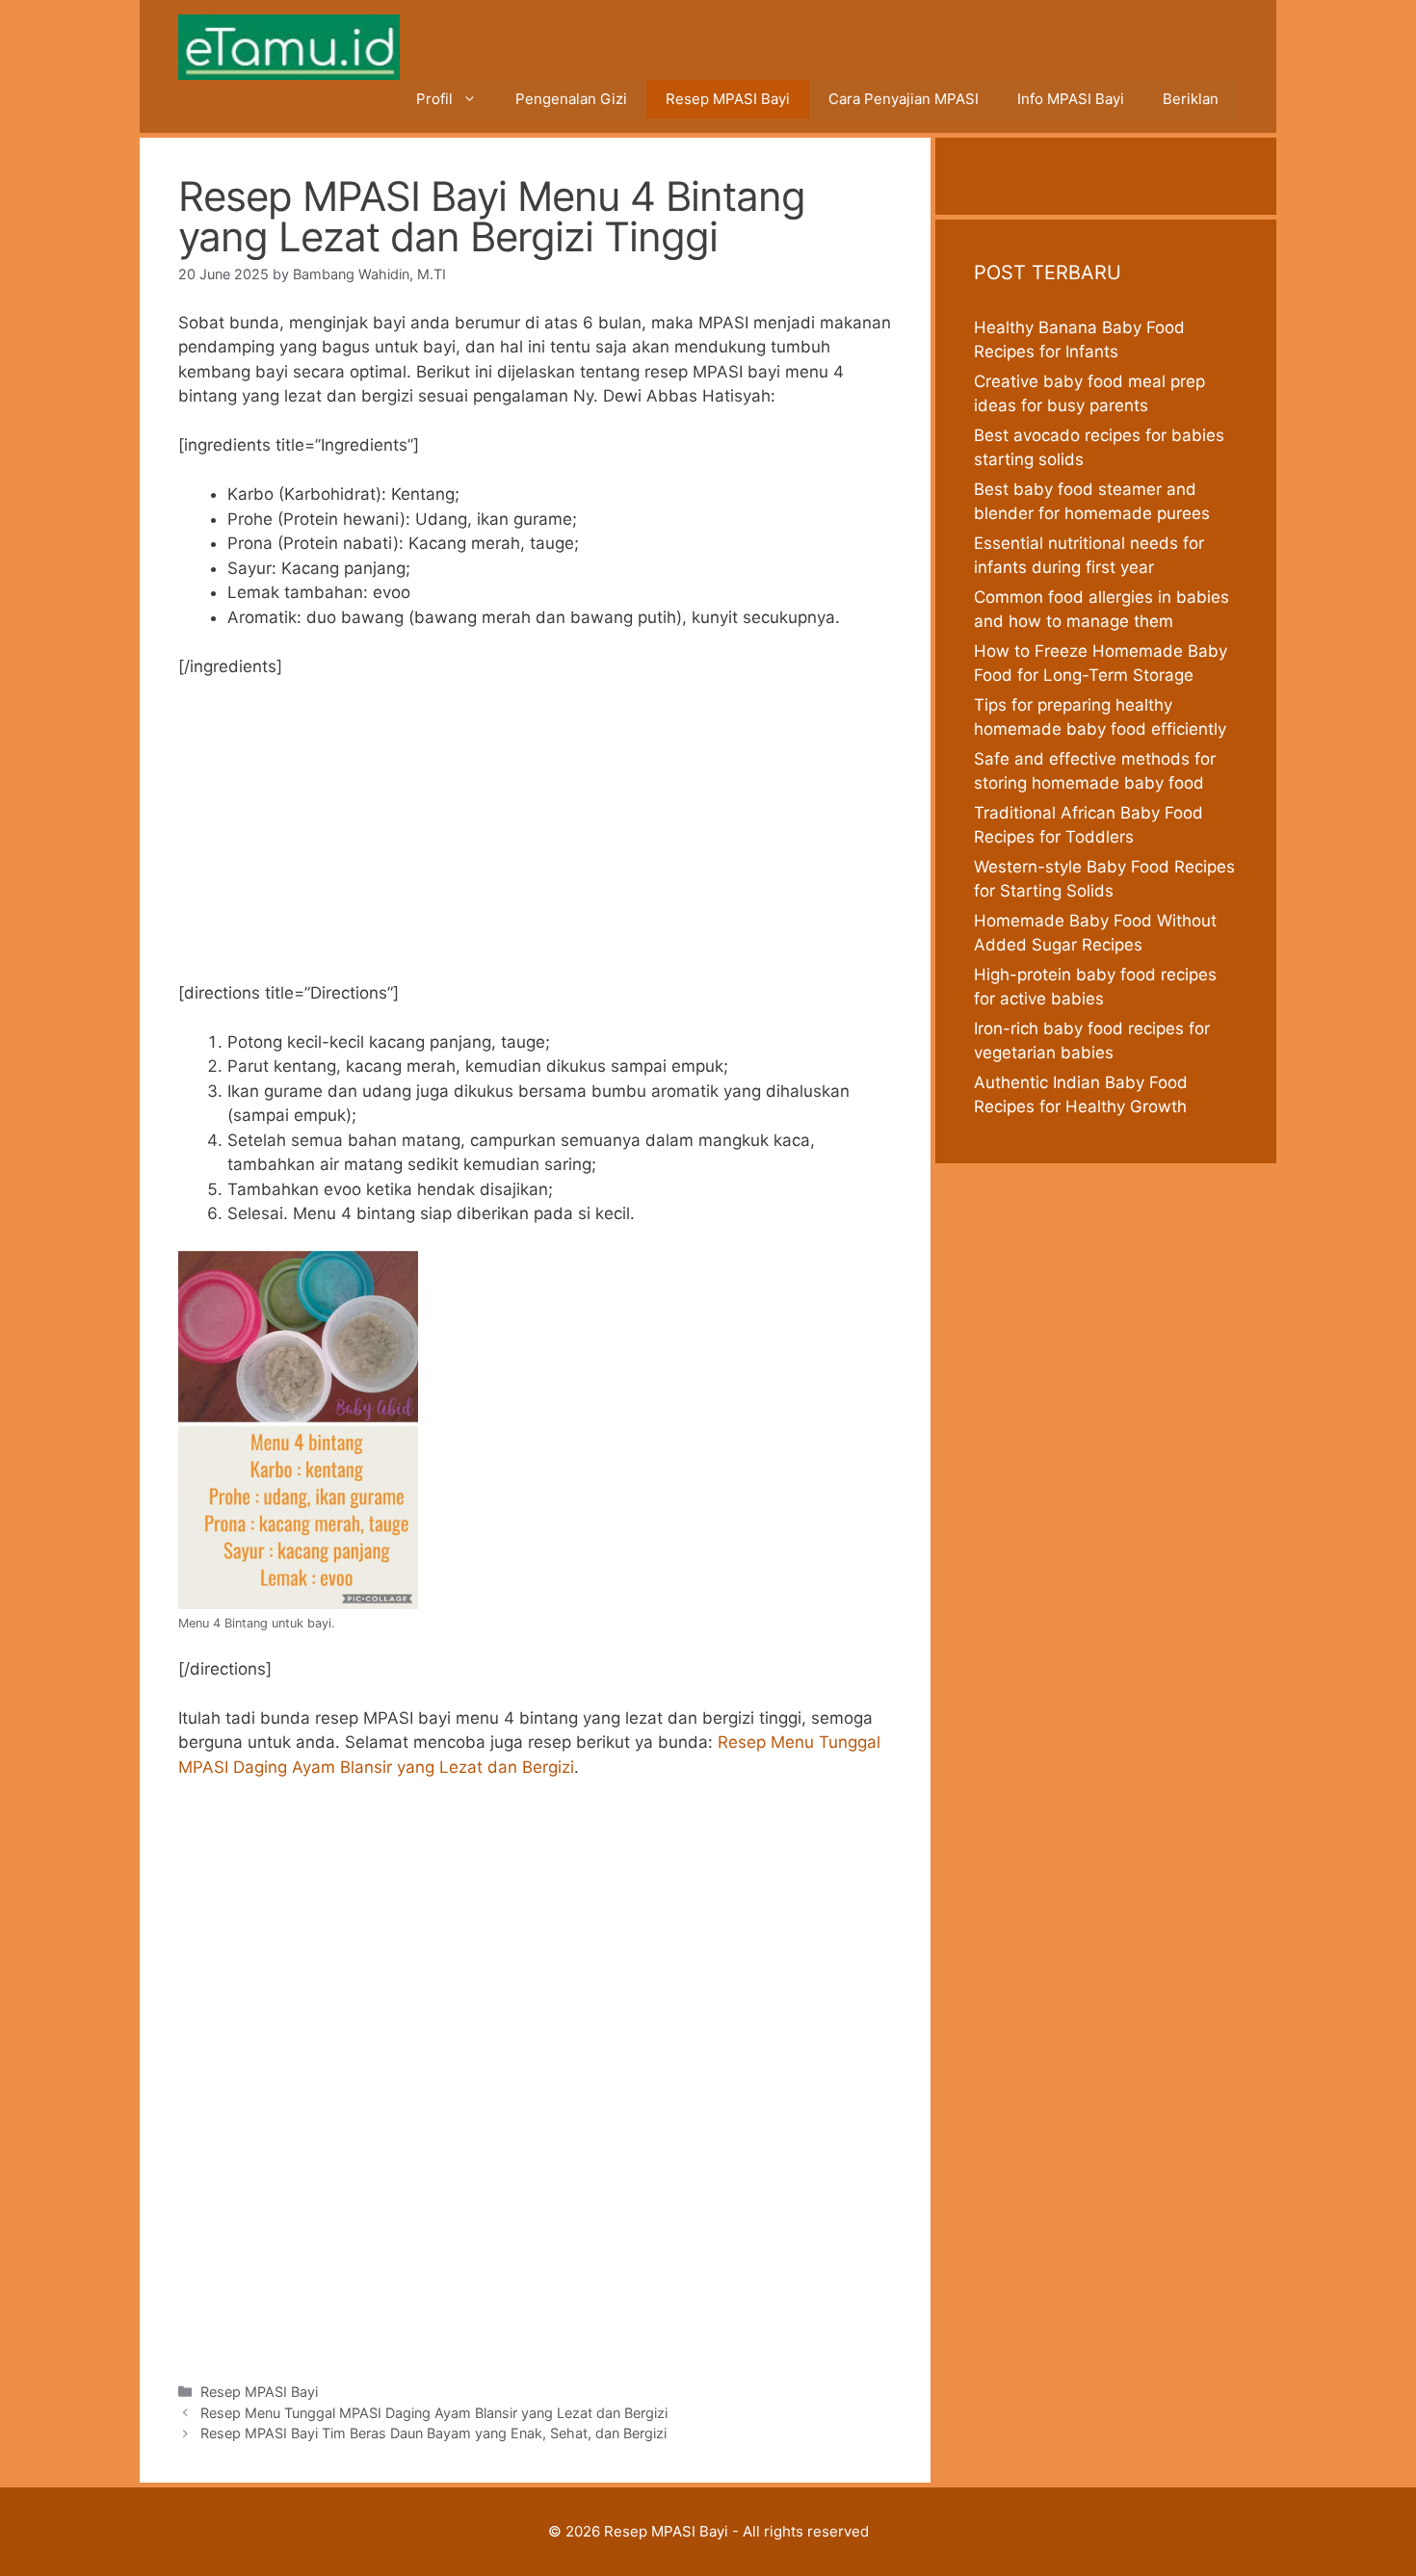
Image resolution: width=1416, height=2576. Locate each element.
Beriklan (1191, 99)
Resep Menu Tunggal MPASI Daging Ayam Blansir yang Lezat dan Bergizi (434, 2413)
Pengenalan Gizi (571, 99)
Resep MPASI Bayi (728, 99)
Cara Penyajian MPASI (904, 99)
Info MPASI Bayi (1071, 99)
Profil (434, 99)
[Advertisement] (535, 839)
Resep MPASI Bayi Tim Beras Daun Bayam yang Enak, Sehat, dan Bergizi (433, 2433)
